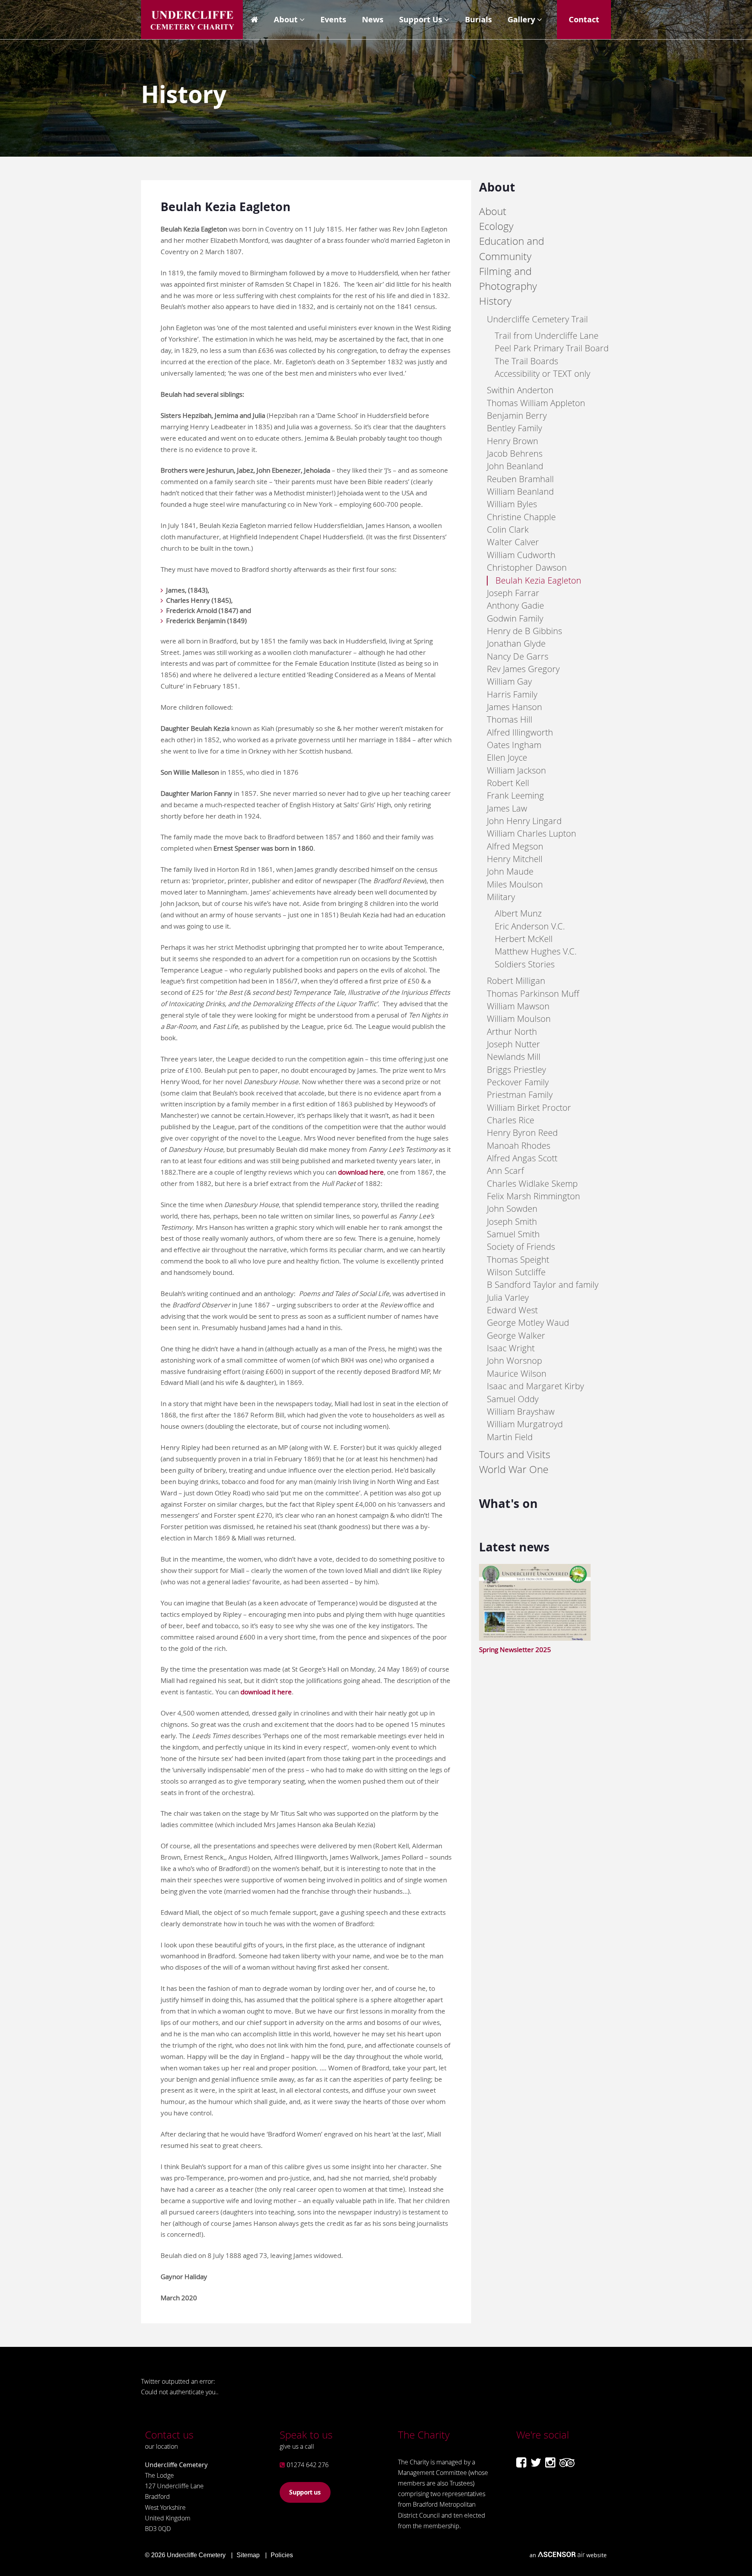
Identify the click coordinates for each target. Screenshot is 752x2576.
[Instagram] (550, 2462)
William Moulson (519, 1019)
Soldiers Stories (525, 964)
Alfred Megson (515, 846)
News (373, 19)
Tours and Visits (515, 1454)
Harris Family (512, 694)
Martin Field (510, 1437)
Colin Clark (508, 529)
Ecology (496, 226)
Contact (584, 19)
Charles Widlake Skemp (532, 1183)
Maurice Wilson (517, 1373)
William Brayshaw (521, 1411)
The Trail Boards (526, 361)
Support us (305, 2492)
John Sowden (512, 1208)
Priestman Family (520, 1095)
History (495, 301)
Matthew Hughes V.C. (536, 951)
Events (333, 19)
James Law (507, 808)
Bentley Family (514, 428)
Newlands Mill (514, 1057)
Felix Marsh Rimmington (533, 1196)
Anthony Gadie (515, 605)
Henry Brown (512, 441)
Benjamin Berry (517, 415)
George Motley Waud (528, 1322)
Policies (282, 2555)
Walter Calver (513, 542)
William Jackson (516, 770)
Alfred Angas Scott (522, 1158)
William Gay (509, 681)
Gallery (521, 19)
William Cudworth (521, 555)
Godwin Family (515, 618)
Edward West (512, 1310)
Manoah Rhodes (519, 1145)
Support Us (421, 19)
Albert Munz (518, 913)
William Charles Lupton (531, 833)
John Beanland (515, 466)
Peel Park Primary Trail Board (552, 348)
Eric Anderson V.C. (530, 926)
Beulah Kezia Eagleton (538, 580)
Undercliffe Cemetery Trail (537, 319)
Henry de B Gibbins (524, 631)
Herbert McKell (524, 939)
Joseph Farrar (513, 593)
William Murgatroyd (525, 1424)
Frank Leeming (515, 795)
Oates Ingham (514, 745)
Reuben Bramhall (520, 479)
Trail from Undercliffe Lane (547, 335)
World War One (514, 1469)
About (286, 19)
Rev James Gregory (523, 669)
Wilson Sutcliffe (516, 1272)
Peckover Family (518, 1082)
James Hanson (514, 707)
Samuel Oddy (513, 1399)
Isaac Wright (511, 1348)
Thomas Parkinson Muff (533, 993)
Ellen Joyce (507, 757)
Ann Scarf (505, 1170)
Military (501, 897)
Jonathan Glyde (516, 643)
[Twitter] (536, 2462)
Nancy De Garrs (518, 656)
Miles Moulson (515, 884)
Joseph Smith (512, 1221)
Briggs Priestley (516, 1069)
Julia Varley (508, 1297)
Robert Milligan (516, 981)
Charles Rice (511, 1120)
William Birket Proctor (529, 1107)
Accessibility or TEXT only (542, 373)
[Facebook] (521, 2462)
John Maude (510, 871)
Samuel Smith (513, 1234)
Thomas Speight (518, 1259)
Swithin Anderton (520, 390)
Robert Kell (508, 783)
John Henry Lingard (524, 821)
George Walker (516, 1335)
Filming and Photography (508, 279)
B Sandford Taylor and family (543, 1284)
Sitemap (248, 2555)
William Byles (512, 504)
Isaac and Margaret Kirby (535, 1386)
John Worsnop (514, 1360)
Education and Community (512, 249)
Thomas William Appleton (536, 403)
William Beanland (520, 491)
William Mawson (518, 1006)
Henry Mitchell (515, 859)
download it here (266, 1692)
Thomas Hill (510, 719)
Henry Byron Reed (522, 1133)
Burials (478, 19)
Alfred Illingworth (520, 732)
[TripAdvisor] (567, 2462)
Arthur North (512, 1031)
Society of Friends (521, 1246)
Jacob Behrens (515, 453)
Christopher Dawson (527, 567)
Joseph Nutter (513, 1044)
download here (361, 1172)
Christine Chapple (521, 517)
